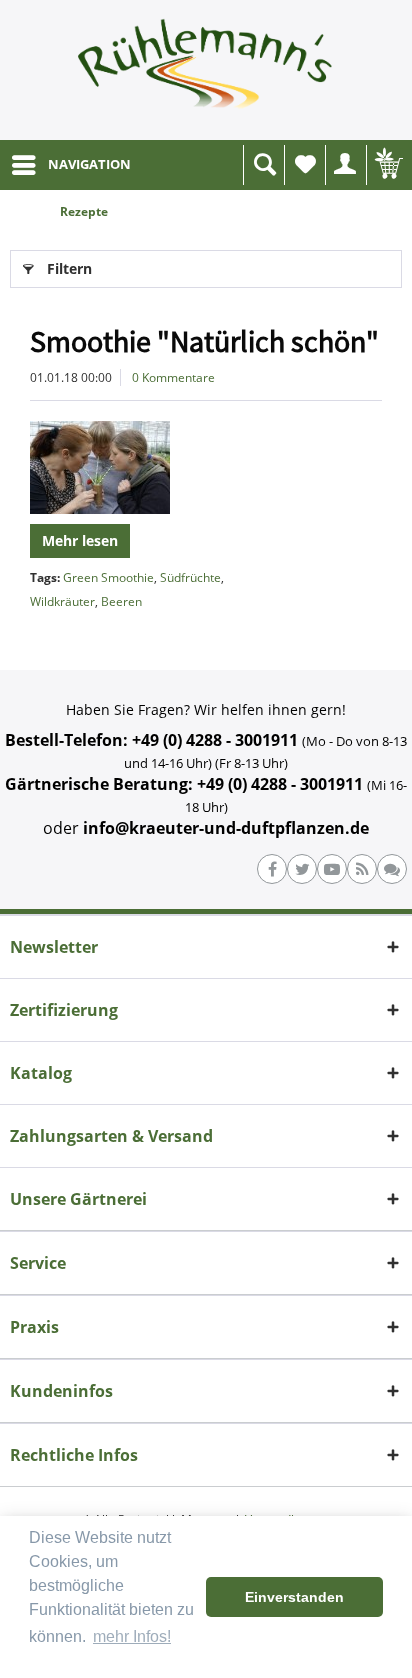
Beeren (121, 601)
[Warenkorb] (387, 165)
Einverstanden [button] (294, 1597)
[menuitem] (70, 165)
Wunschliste (305, 165)
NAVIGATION (89, 164)
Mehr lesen (80, 540)
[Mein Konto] (346, 165)
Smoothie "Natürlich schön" (204, 341)
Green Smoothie (108, 577)
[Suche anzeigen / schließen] (264, 165)
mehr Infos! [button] (132, 1636)
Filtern (69, 268)
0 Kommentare (173, 377)
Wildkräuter (62, 601)
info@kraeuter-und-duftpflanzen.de (226, 828)
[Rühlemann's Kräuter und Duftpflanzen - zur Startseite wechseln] (206, 70)
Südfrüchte (190, 577)
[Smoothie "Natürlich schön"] (206, 467)
